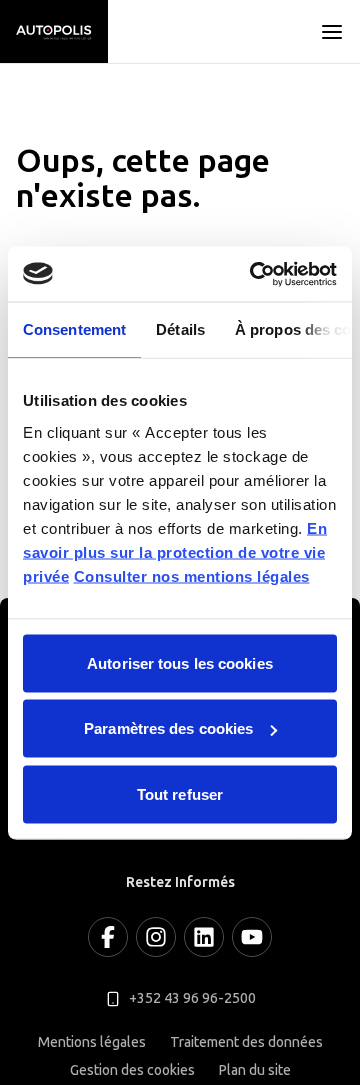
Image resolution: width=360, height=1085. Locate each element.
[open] (332, 32)
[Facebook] (108, 937)
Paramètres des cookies (168, 728)
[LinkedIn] (204, 937)
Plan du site (255, 1070)
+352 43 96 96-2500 (192, 998)
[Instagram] (156, 937)
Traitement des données (246, 1042)
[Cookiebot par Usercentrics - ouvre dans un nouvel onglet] (254, 274)
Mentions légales (92, 1042)
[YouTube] (252, 937)
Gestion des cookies (132, 1070)
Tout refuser (180, 793)
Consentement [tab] (74, 329)
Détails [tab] (180, 329)
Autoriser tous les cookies (180, 662)
